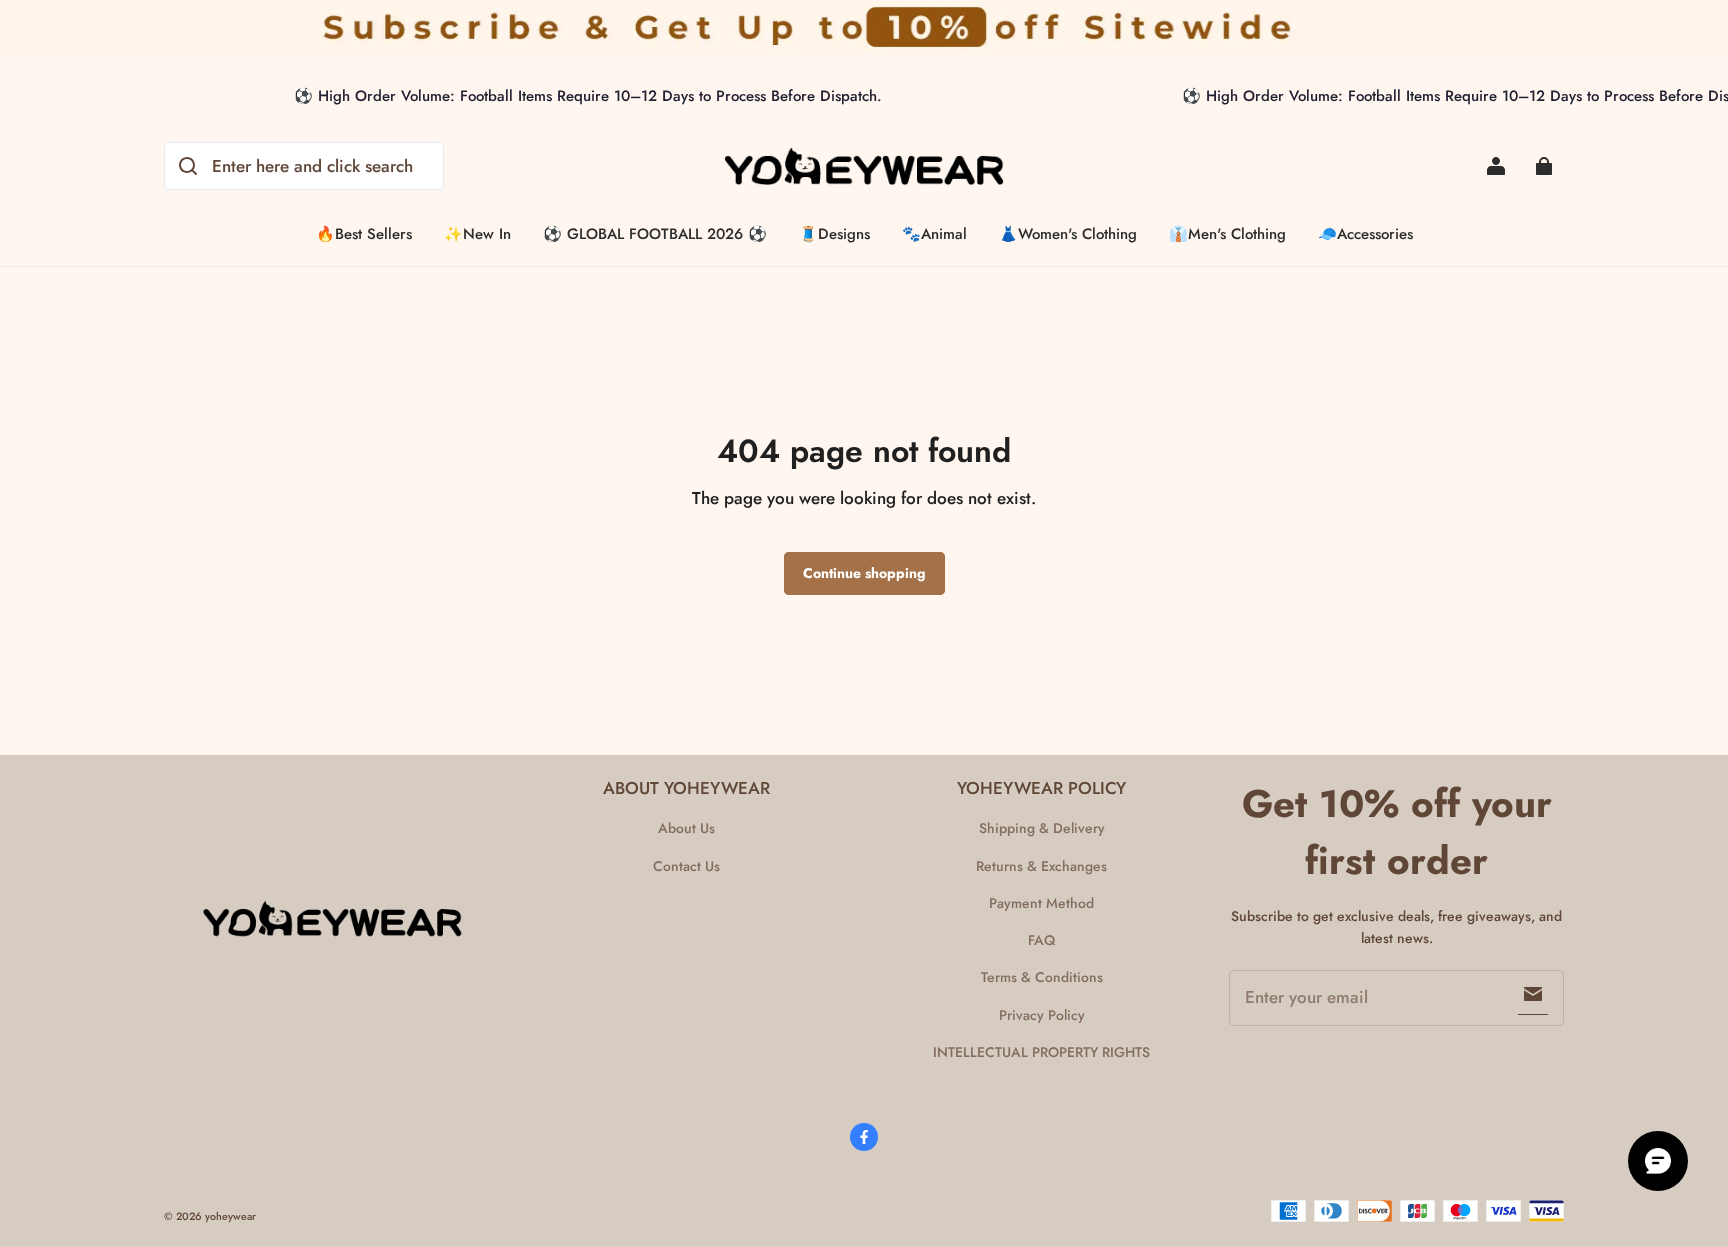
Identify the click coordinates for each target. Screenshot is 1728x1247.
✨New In (477, 234)
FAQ (1041, 940)
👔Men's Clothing (1227, 234)
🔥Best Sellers (364, 234)
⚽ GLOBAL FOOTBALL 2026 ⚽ (655, 234)
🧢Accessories (1365, 234)
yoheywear (230, 1216)
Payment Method (1041, 903)
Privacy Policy (1042, 1015)
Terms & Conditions (1042, 977)
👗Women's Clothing (1068, 234)
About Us (686, 828)
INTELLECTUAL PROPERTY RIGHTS (1041, 1052)
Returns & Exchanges (1041, 866)
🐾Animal (934, 234)
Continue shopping (864, 573)
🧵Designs (834, 234)
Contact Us (686, 866)
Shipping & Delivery (1042, 828)
